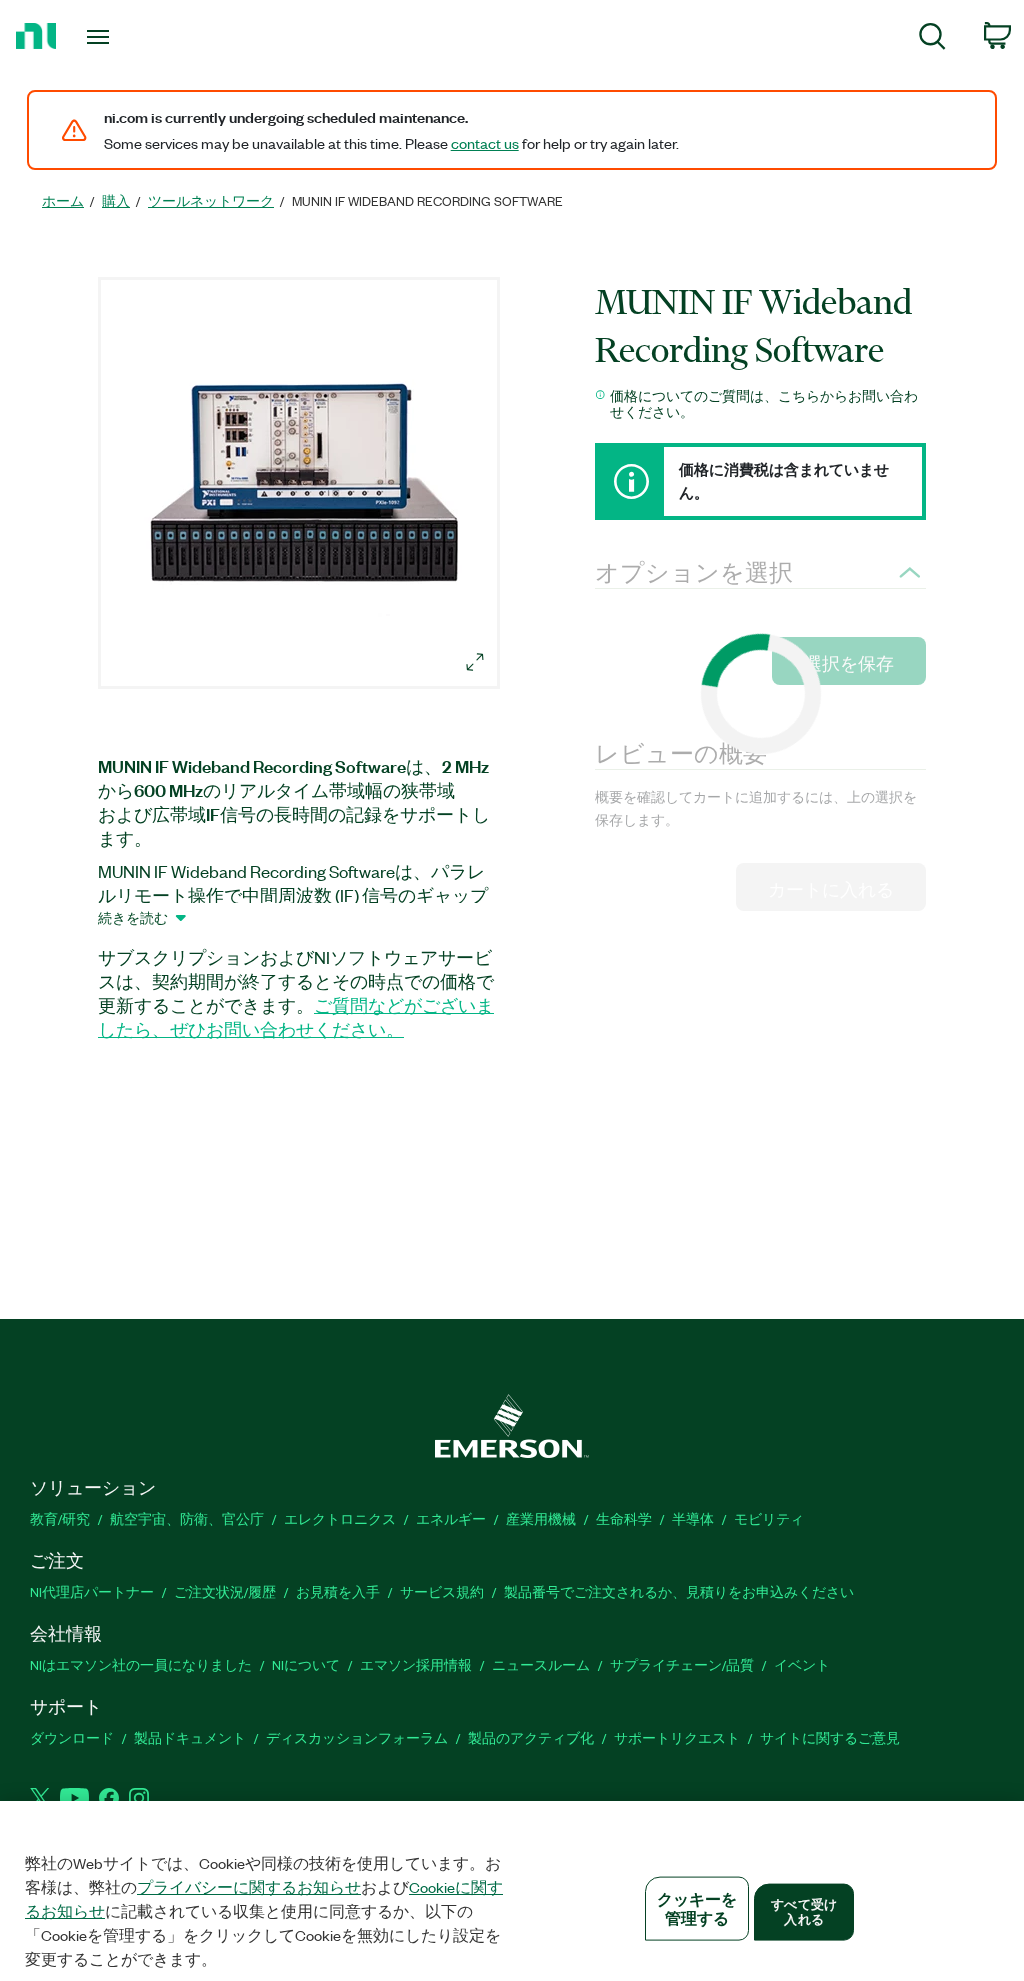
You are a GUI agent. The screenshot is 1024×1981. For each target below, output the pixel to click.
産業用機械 (541, 1518)
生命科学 (624, 1518)
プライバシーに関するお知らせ (249, 1887)
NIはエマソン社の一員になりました (141, 1664)
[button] (302, 486)
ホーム (63, 200)
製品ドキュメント (190, 1737)
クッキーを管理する (697, 1908)
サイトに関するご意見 (830, 1737)
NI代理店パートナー (92, 1591)
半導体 (693, 1518)
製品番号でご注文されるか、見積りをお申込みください (679, 1591)
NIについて (306, 1664)
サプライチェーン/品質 (682, 1664)
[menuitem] (932, 39)
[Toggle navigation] (133, 37)
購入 (116, 200)
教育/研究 (60, 1518)
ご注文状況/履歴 (225, 1591)
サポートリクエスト (677, 1737)
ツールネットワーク (211, 200)
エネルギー (451, 1518)
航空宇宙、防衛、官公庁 (187, 1518)
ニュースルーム (541, 1664)
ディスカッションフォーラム (357, 1737)
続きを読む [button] (133, 917)
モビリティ (769, 1518)
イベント (802, 1664)
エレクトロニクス (340, 1518)
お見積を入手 (338, 1591)
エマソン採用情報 (416, 1664)
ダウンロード (72, 1737)
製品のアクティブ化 (531, 1737)
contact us (485, 143)
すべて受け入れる (804, 1911)
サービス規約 (442, 1591)
